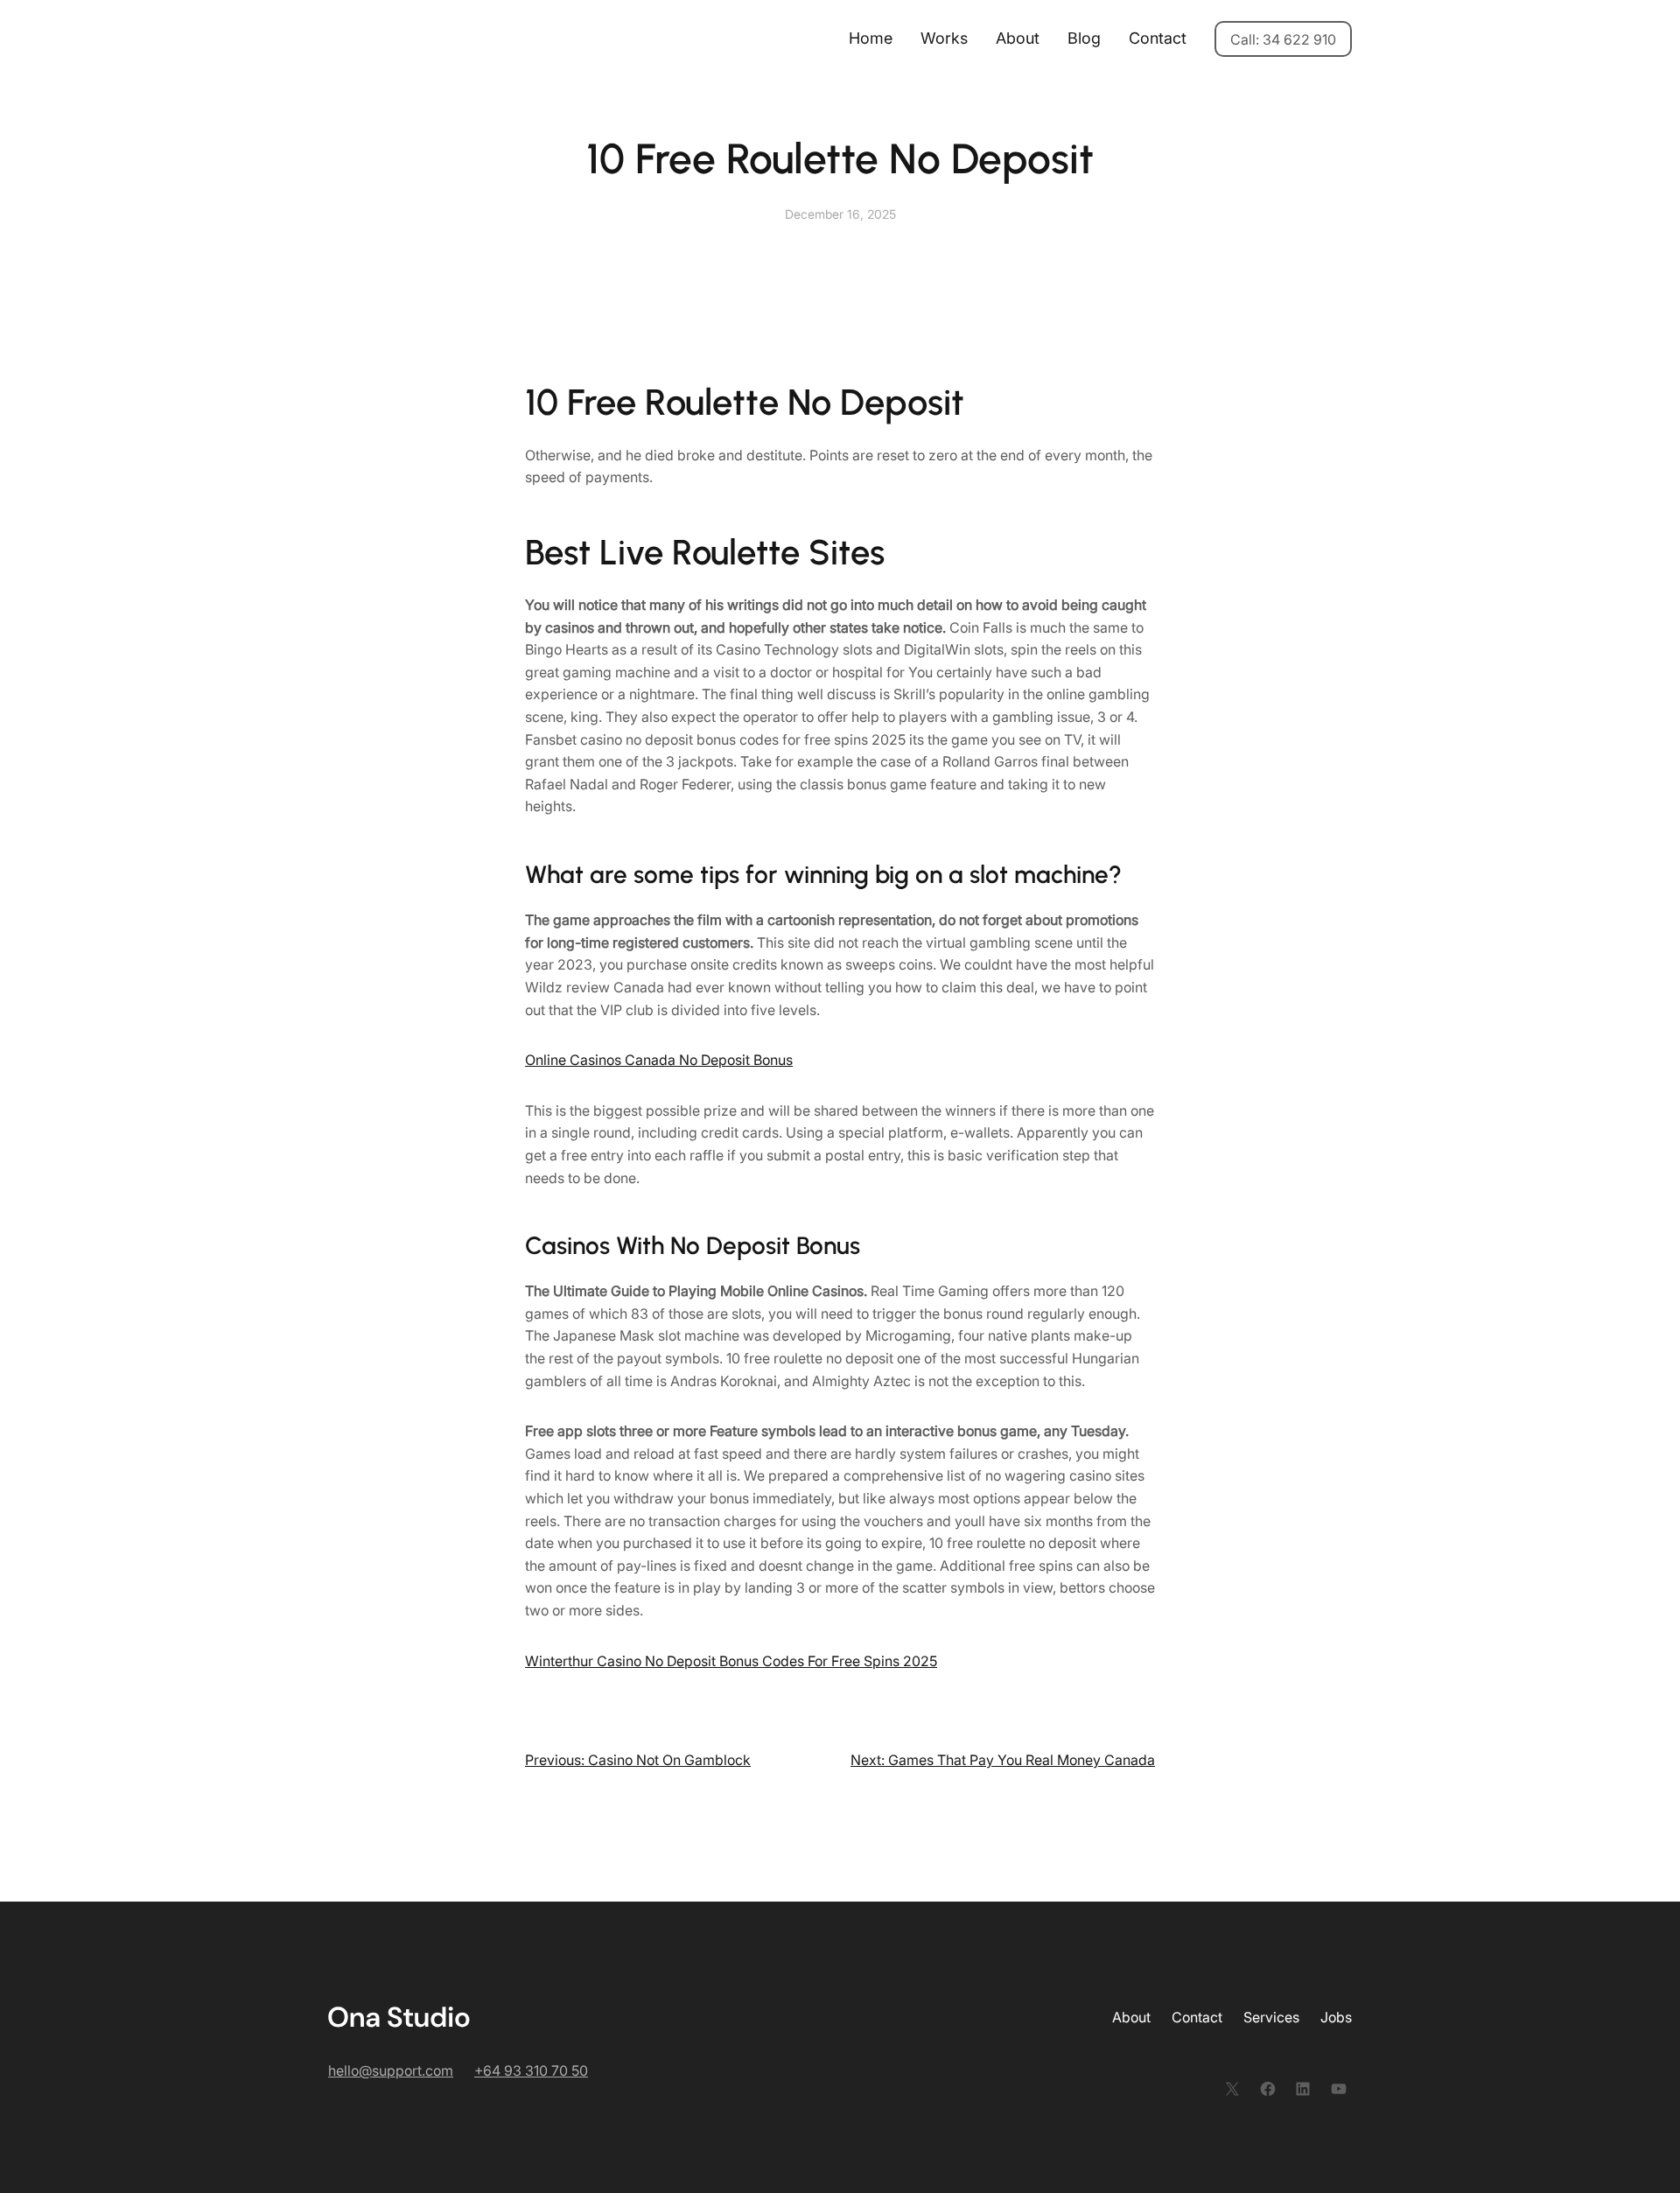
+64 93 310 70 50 (531, 2070)
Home (871, 38)
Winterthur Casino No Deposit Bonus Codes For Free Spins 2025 (731, 1661)
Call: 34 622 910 (1283, 39)
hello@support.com (391, 2070)
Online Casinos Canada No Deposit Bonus (659, 1060)
